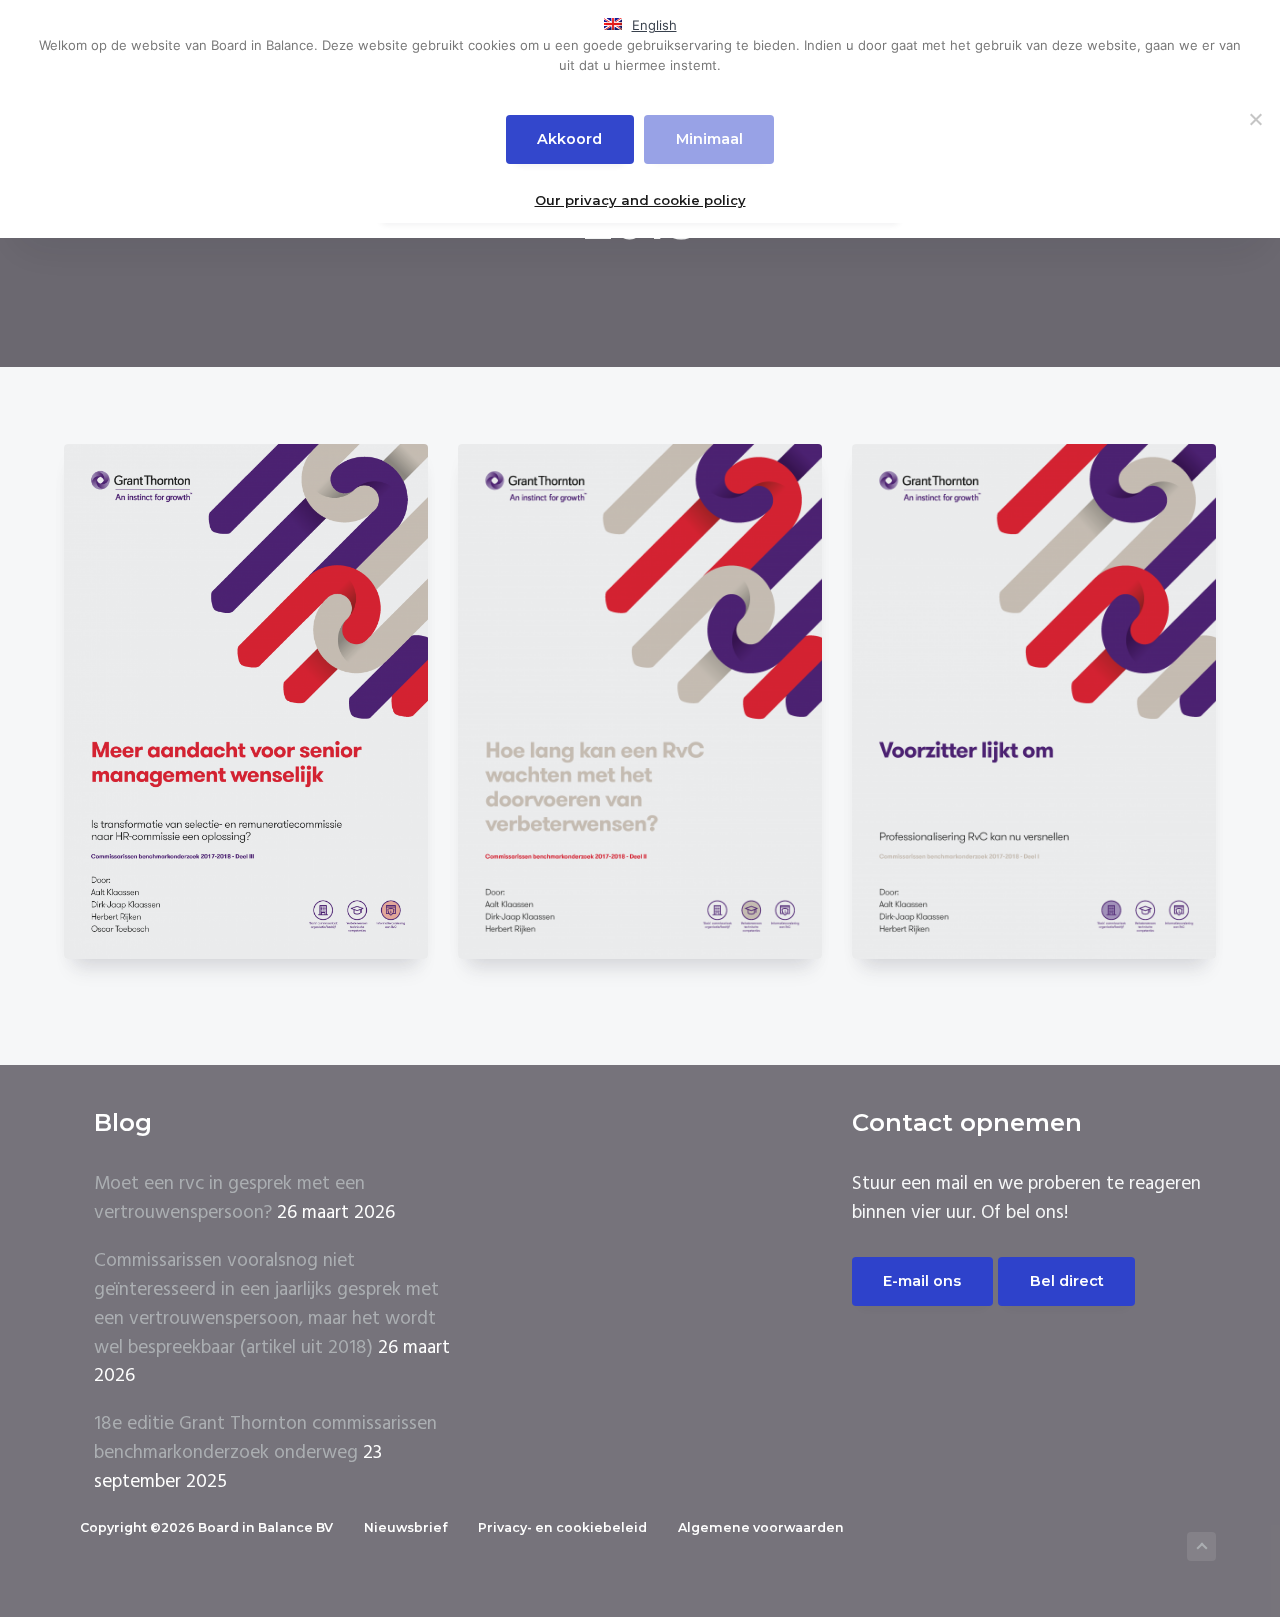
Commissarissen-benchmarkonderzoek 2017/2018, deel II (640, 709)
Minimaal (709, 139)
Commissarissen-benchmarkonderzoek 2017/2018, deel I (1034, 709)
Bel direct (1067, 1281)
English (654, 25)
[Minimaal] (1255, 119)
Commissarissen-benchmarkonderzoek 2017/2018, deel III (246, 709)
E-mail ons (922, 1281)
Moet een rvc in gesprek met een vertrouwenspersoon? (229, 1198)
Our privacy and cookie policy (640, 200)
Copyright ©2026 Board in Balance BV (206, 1527)
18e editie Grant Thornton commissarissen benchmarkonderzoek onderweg (265, 1438)
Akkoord (569, 139)
